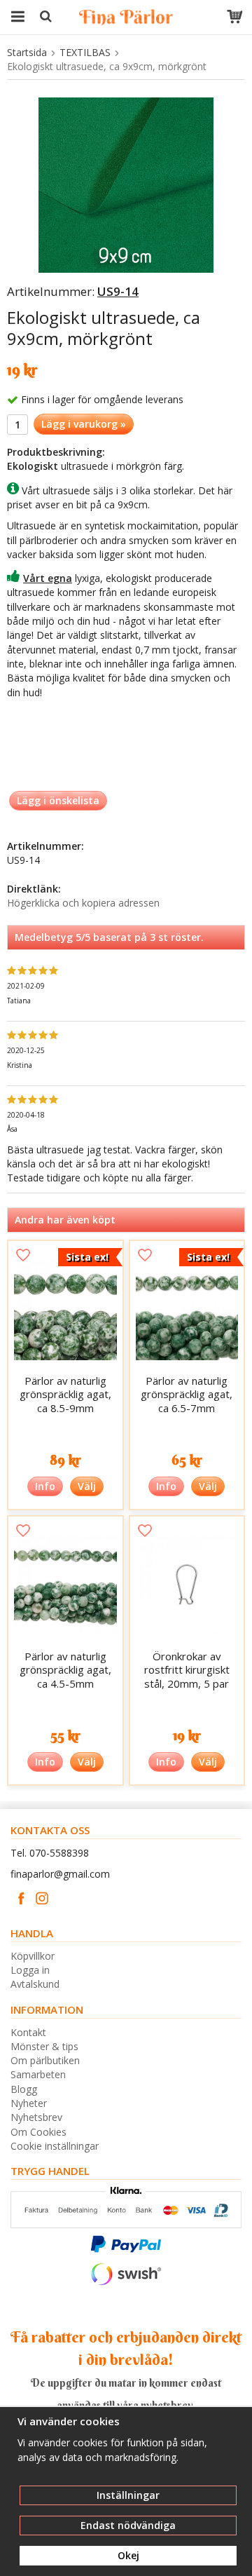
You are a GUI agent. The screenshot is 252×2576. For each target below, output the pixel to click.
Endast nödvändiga (128, 2525)
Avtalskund (35, 1984)
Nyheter (29, 2103)
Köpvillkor (33, 1956)
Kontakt (28, 2032)
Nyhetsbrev (36, 2117)
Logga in (30, 1970)
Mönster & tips (44, 2046)
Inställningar (128, 2495)
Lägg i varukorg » (84, 424)
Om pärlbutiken (45, 2060)
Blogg (24, 2089)
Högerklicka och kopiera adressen (83, 903)
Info (45, 1486)
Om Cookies (38, 2132)
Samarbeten (38, 2074)
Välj (87, 1486)
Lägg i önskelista (58, 800)
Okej (128, 2555)
